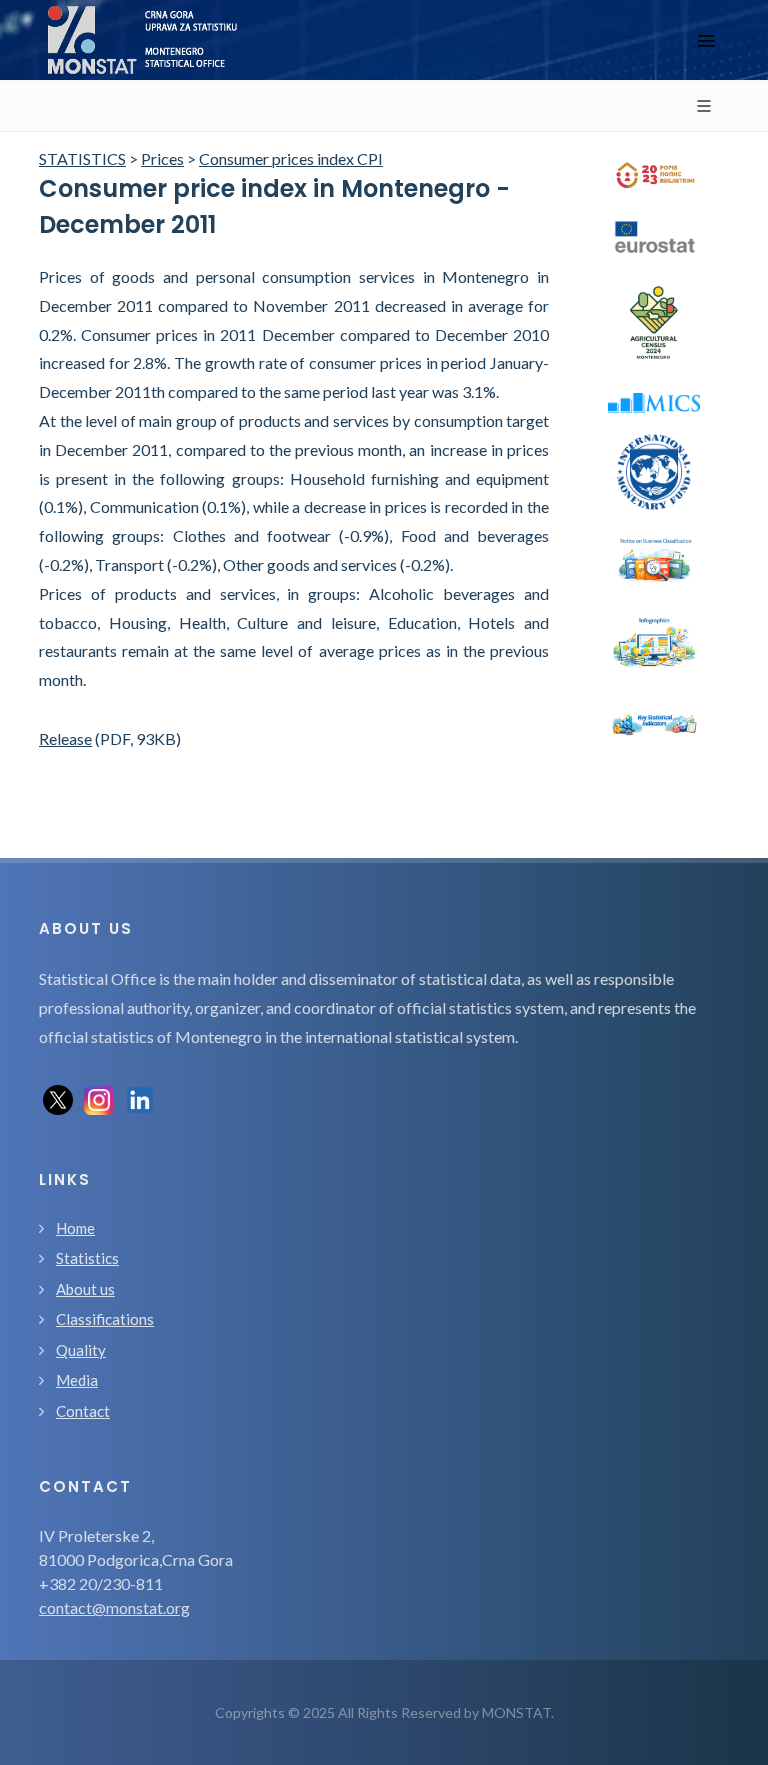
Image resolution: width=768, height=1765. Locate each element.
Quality (81, 1350)
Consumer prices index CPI (291, 158)
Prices (162, 158)
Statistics (87, 1258)
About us (85, 1289)
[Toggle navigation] (706, 40)
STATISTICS (82, 158)
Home (75, 1228)
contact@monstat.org (114, 1607)
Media (77, 1380)
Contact (83, 1411)
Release (65, 738)
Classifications (105, 1319)
